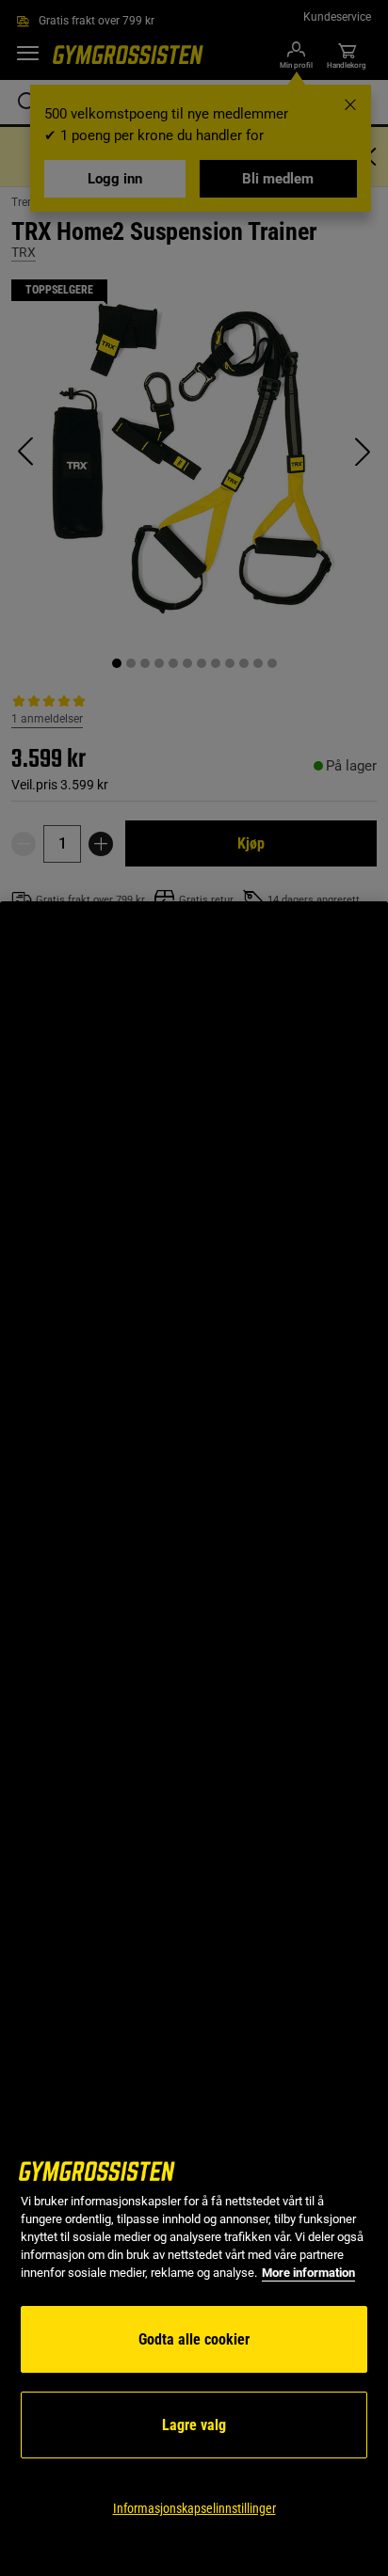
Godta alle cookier (194, 2339)
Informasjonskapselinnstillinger (194, 2508)
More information (308, 2273)
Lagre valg (194, 2425)
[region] (194, 1739)
